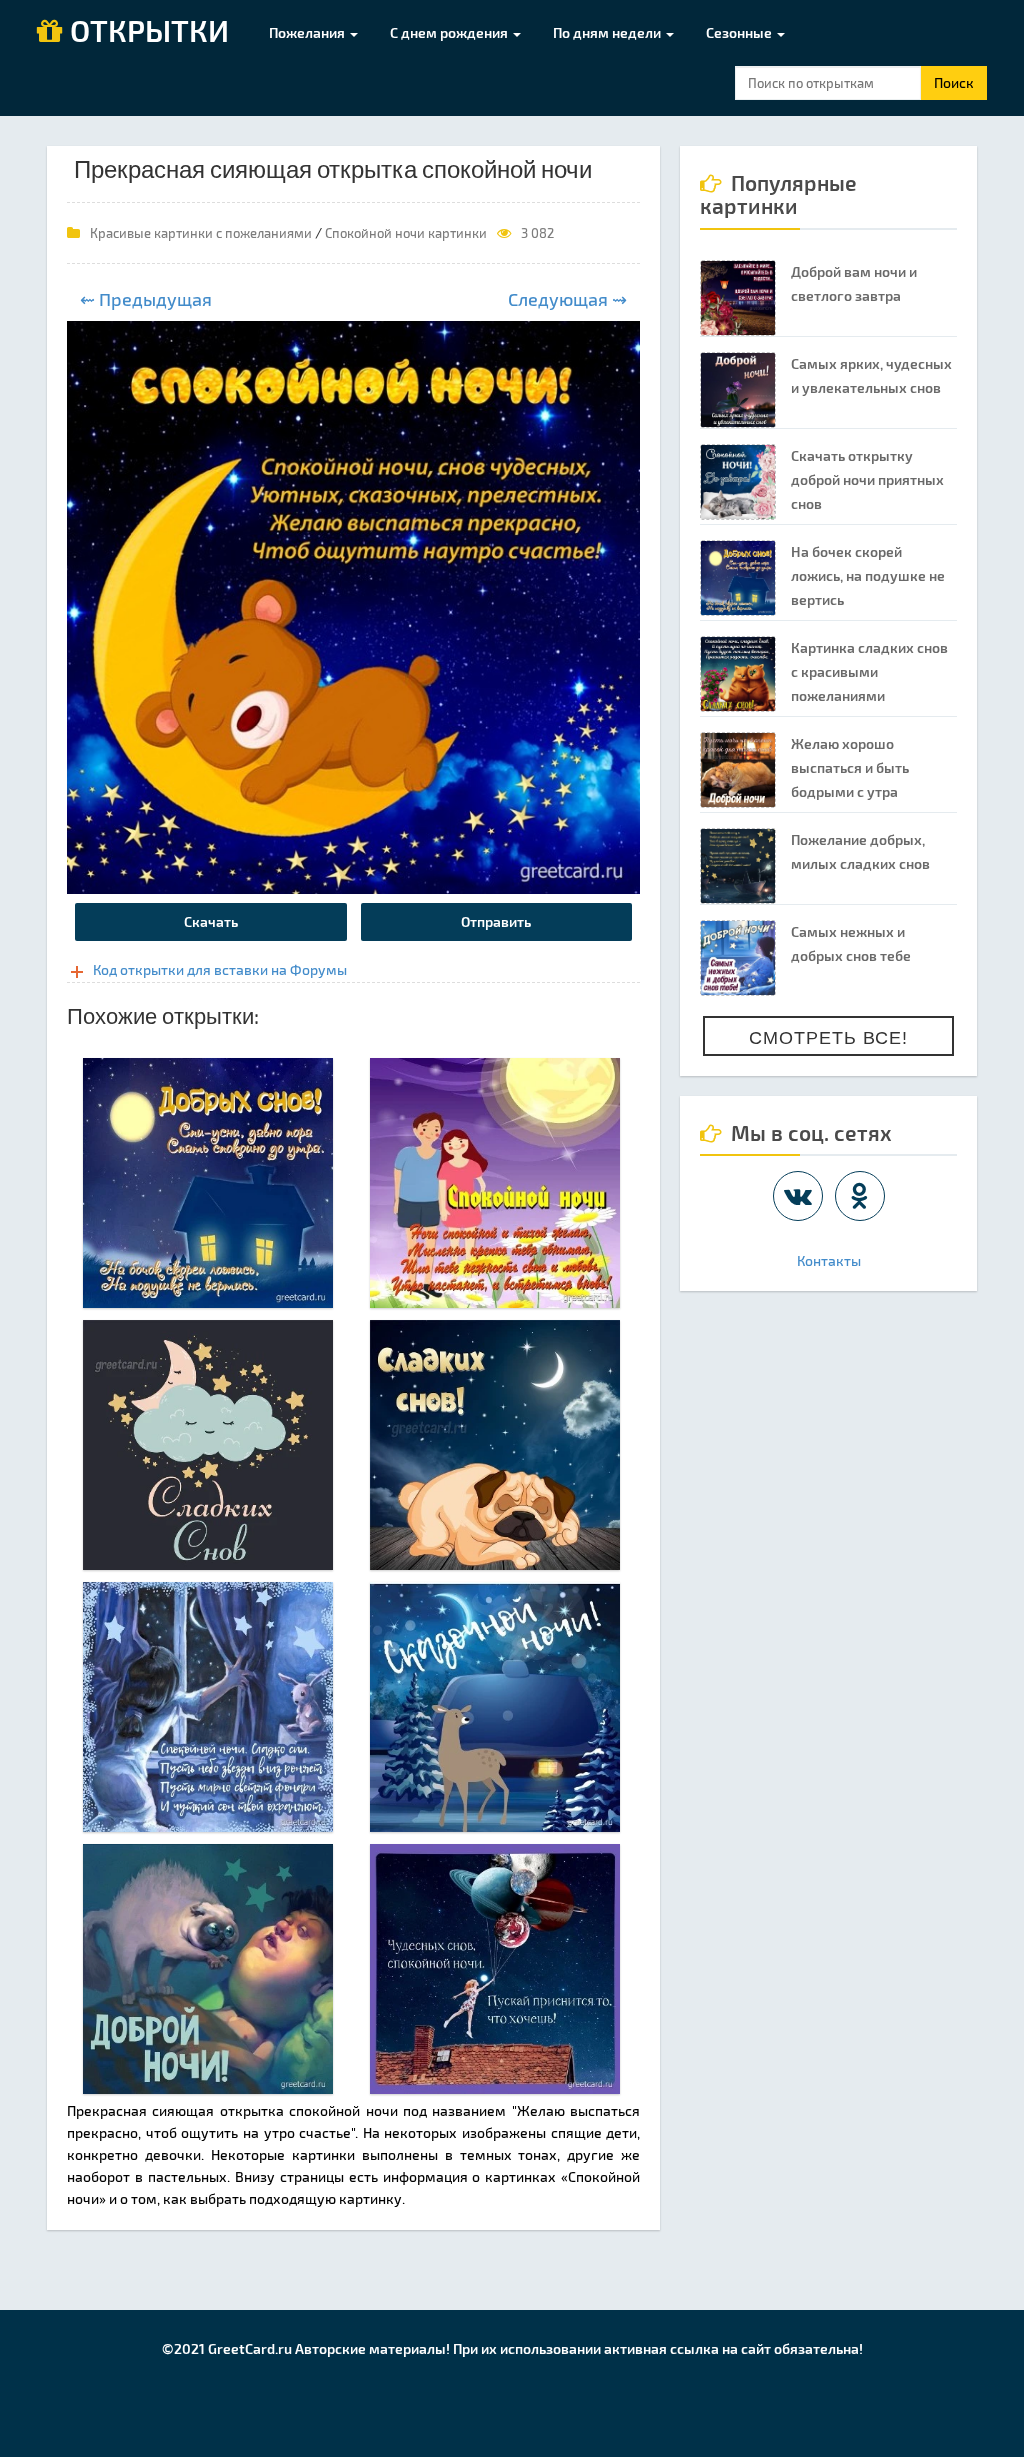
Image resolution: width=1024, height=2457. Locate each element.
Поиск (954, 82)
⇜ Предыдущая (146, 299)
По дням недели (608, 32)
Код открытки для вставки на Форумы (220, 969)
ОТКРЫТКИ (146, 32)
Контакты (829, 1260)
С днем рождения (450, 32)
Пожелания (308, 32)
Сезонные (740, 32)
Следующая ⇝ (567, 299)
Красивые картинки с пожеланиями (201, 233)
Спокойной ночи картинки (406, 233)
